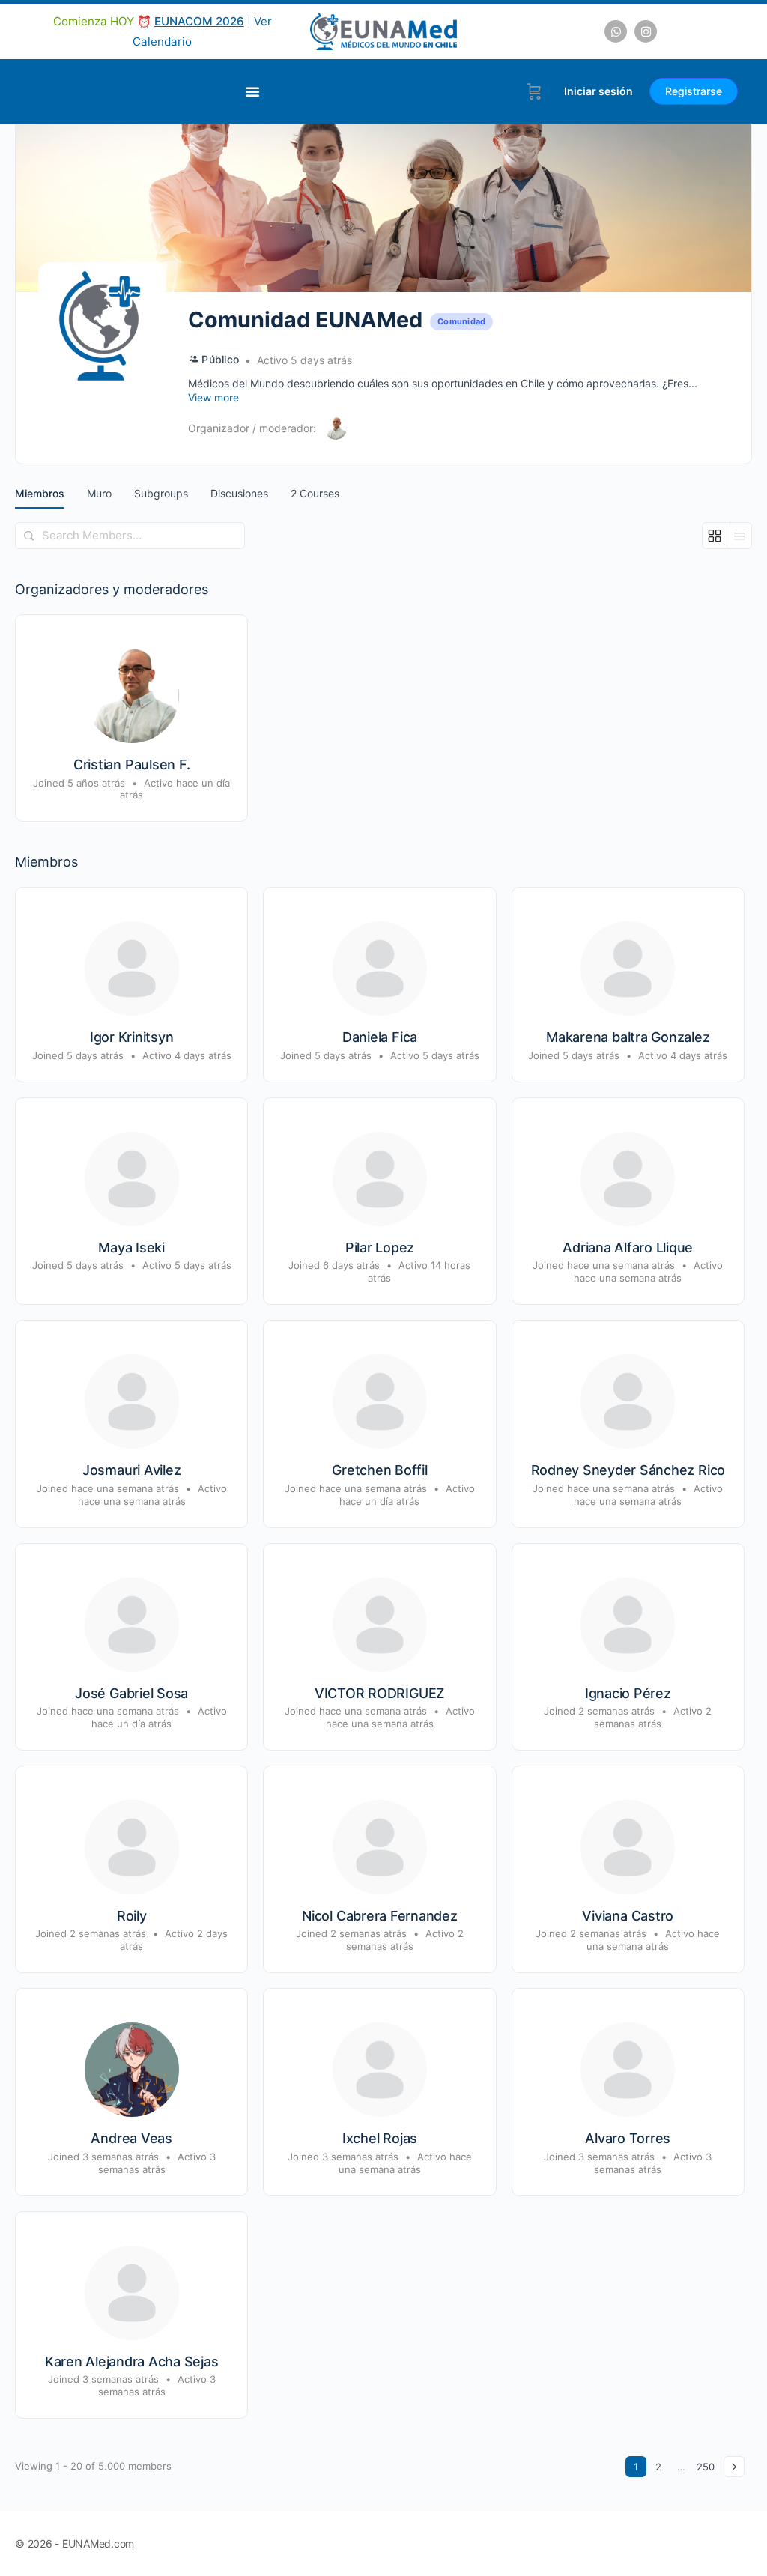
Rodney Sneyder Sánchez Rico (628, 1470)
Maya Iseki (131, 1248)
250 (706, 2467)
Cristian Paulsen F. (131, 764)
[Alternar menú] (252, 91)
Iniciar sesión (598, 91)
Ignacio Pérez (628, 1693)
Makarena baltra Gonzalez (628, 1037)
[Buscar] (29, 536)
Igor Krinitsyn (132, 1037)
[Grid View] (715, 536)
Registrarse (694, 91)
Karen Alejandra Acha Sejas (132, 2361)
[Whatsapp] (616, 31)
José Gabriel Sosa (131, 1693)
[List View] (739, 536)
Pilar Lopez (380, 1248)
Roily (132, 1916)
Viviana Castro (628, 1916)
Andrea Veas (131, 2138)
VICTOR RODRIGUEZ (380, 1693)
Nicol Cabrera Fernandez (379, 1916)
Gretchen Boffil (379, 1470)
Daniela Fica (380, 1037)
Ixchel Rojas (380, 2138)
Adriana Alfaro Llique (628, 1248)
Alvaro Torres (628, 2138)
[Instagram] (646, 31)
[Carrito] (534, 91)
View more (213, 397)
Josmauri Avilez (131, 1470)
